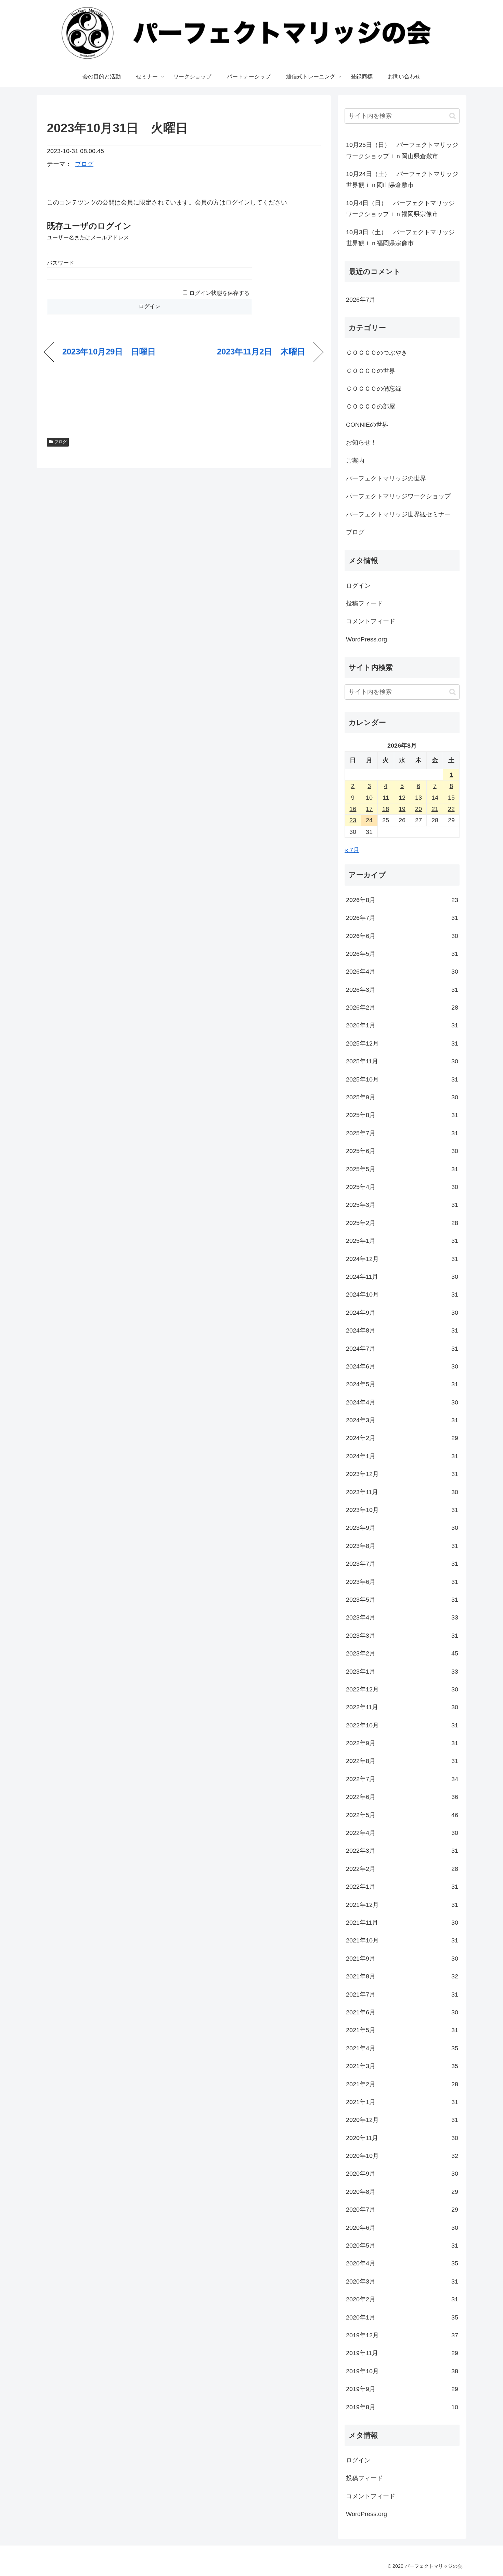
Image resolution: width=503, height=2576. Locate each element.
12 (402, 798)
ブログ (84, 164)
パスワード (61, 263)
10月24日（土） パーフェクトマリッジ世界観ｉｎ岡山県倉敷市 (402, 179)
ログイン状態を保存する (219, 293)
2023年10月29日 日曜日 (109, 352)
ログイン (358, 586)
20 (418, 809)
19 (402, 809)
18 (386, 809)
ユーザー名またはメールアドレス (88, 237)
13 (418, 798)
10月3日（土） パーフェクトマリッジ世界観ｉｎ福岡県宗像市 (400, 238)
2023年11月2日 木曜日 (261, 352)
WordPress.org (366, 639)
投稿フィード (364, 603)
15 (451, 798)
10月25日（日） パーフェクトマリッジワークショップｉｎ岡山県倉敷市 (402, 150)
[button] (453, 116)
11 (386, 798)
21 (435, 809)
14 (435, 798)
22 (451, 809)
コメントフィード (371, 621)
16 (353, 809)
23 (353, 820)
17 (369, 809)
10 (369, 798)
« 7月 (352, 850)
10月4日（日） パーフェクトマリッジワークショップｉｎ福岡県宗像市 (400, 209)
